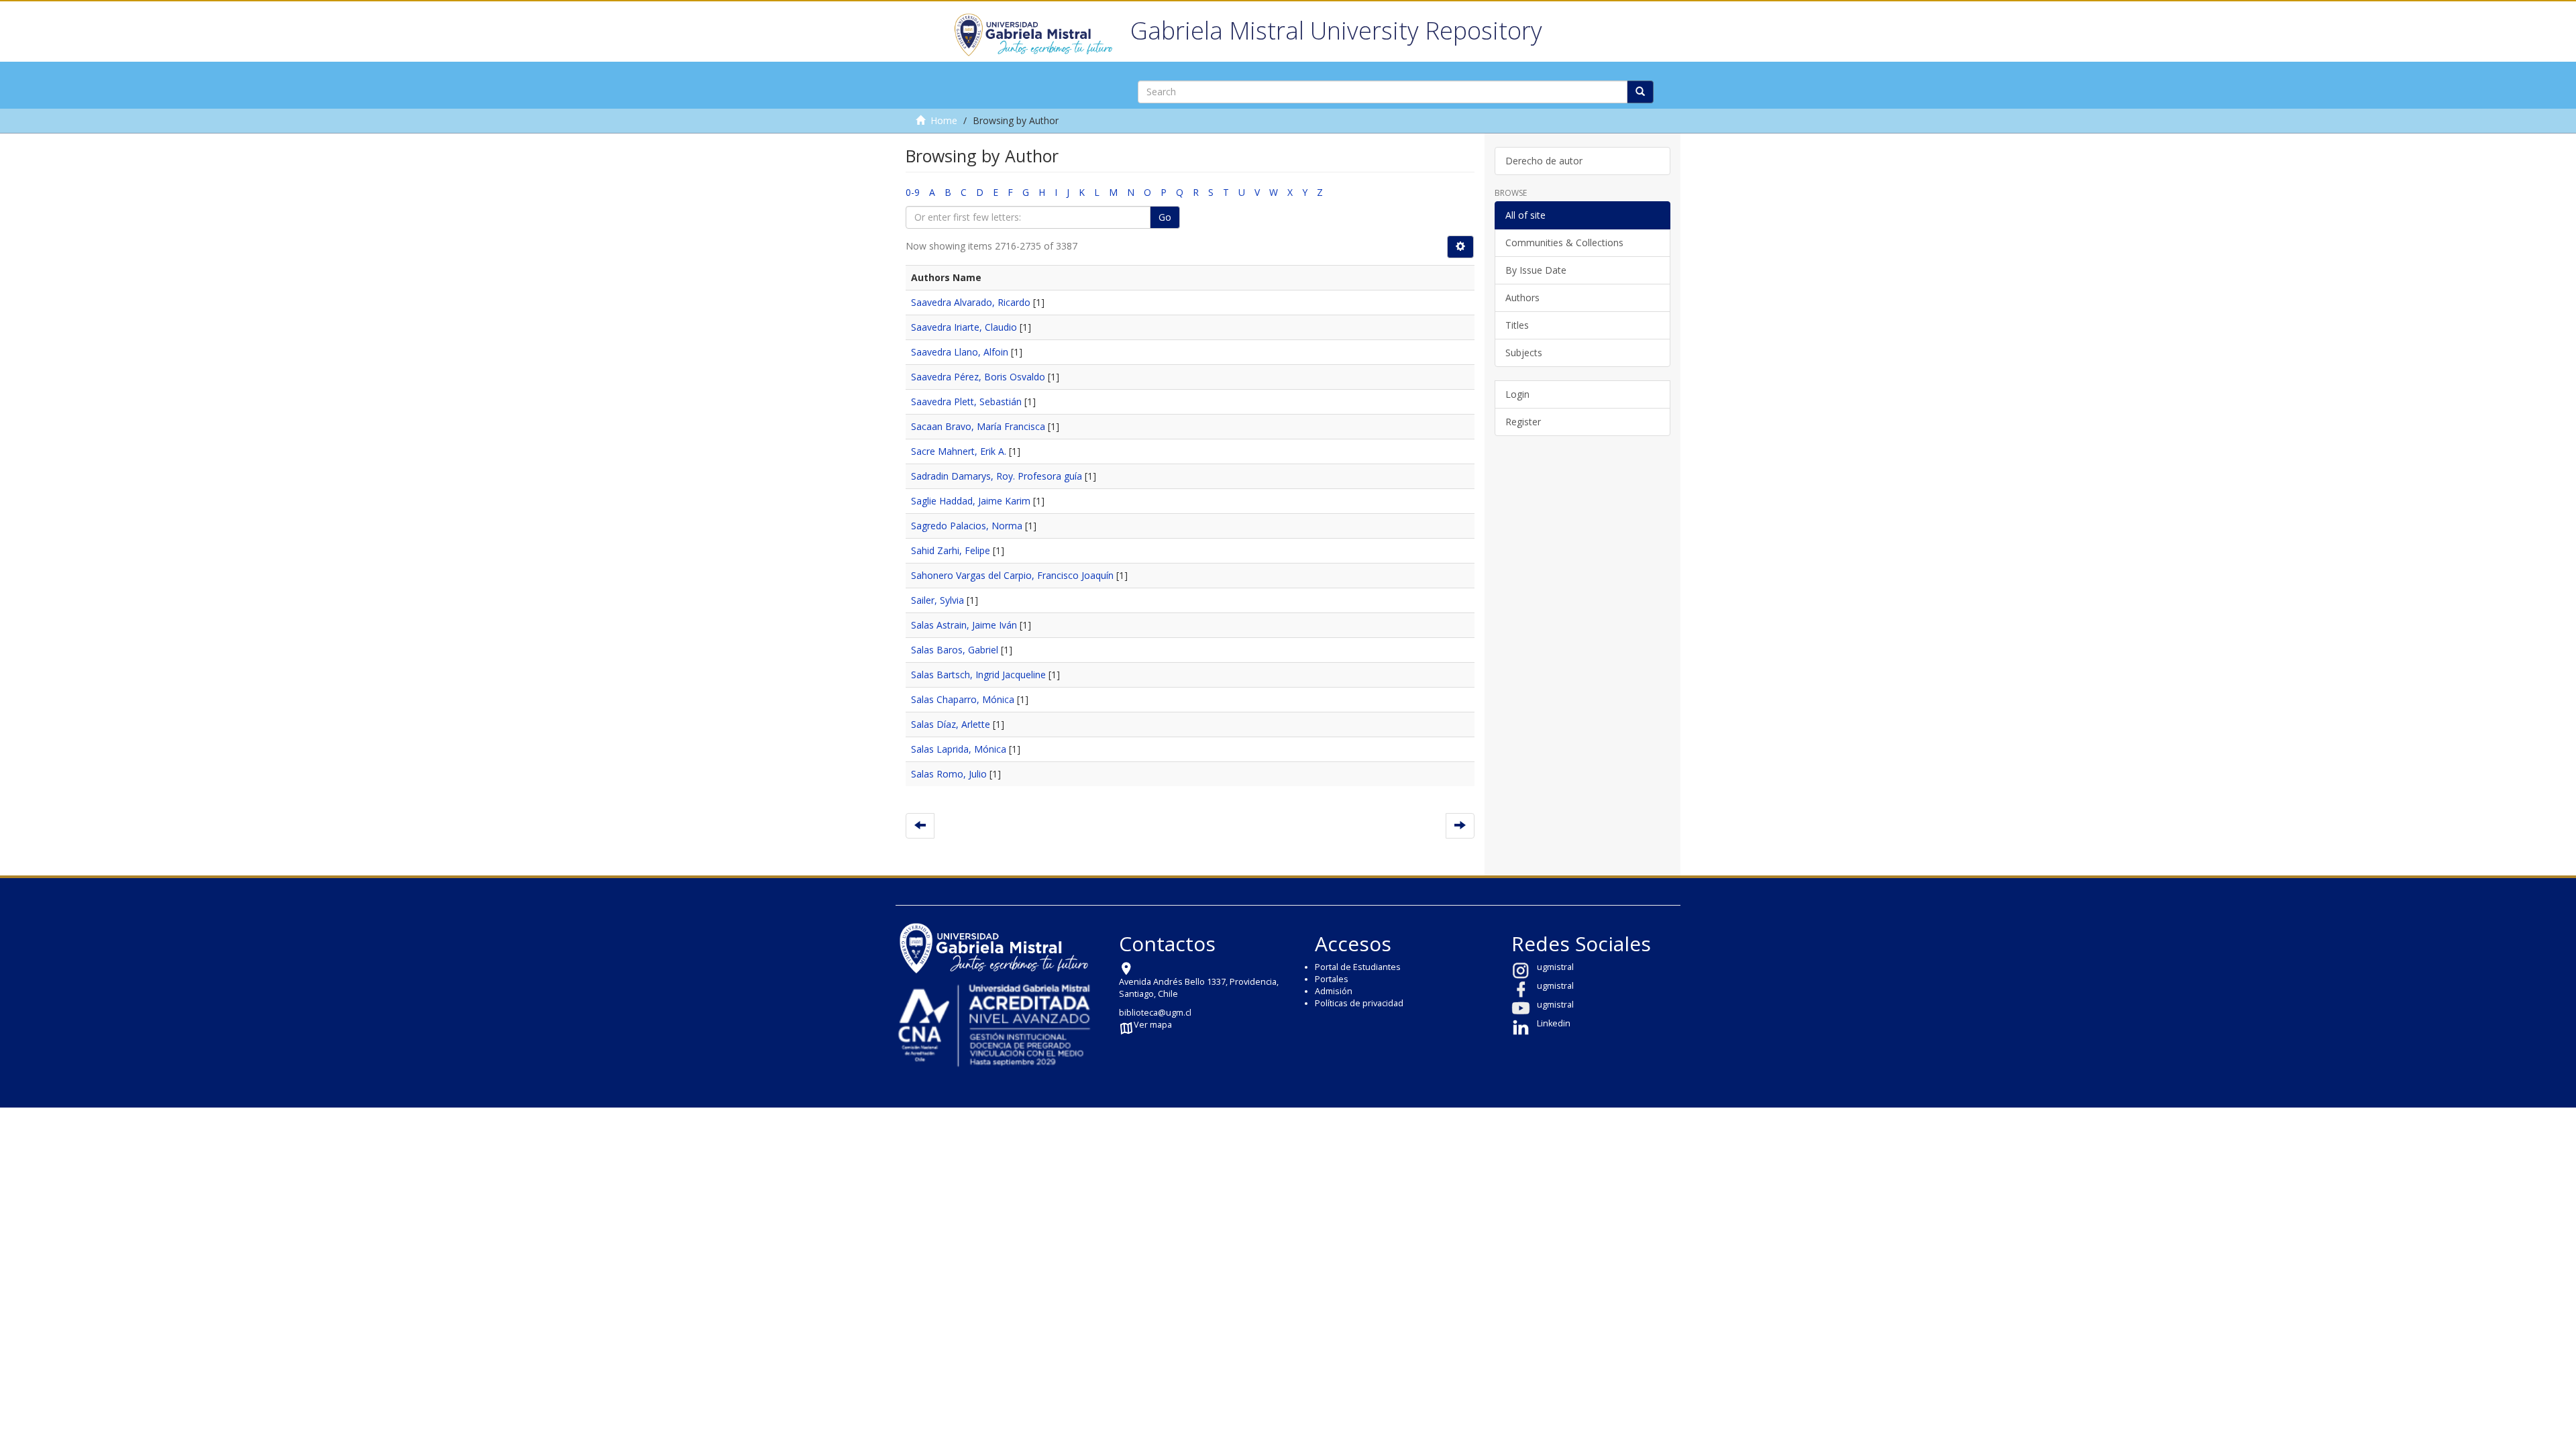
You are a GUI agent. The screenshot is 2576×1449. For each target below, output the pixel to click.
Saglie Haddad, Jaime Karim (971, 501)
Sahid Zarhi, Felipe (951, 550)
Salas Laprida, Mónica (959, 749)
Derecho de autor (1544, 161)
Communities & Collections (1564, 243)
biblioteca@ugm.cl (1155, 1013)
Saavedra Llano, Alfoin (960, 352)
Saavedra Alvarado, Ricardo (971, 302)
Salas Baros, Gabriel (955, 650)
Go (1165, 217)
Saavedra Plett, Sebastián (966, 401)
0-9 (913, 192)
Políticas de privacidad (1359, 1003)
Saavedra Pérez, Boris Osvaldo (978, 377)
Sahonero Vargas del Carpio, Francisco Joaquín (1012, 575)
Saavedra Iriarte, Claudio (964, 327)
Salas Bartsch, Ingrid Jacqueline (978, 675)
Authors (1522, 298)
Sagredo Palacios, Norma (967, 526)
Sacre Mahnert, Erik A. (959, 451)
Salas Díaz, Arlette (951, 724)
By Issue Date (1536, 270)
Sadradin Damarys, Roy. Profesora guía (997, 476)
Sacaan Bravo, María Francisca (978, 426)
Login (1517, 394)
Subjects (1524, 353)
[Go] (1640, 92)
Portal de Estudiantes (1358, 967)
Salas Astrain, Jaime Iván (964, 625)
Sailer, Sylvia (937, 600)
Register (1523, 422)
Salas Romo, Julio (949, 774)
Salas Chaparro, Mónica (963, 699)
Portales (1332, 979)
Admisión (1334, 991)
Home (944, 120)
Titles (1517, 325)
